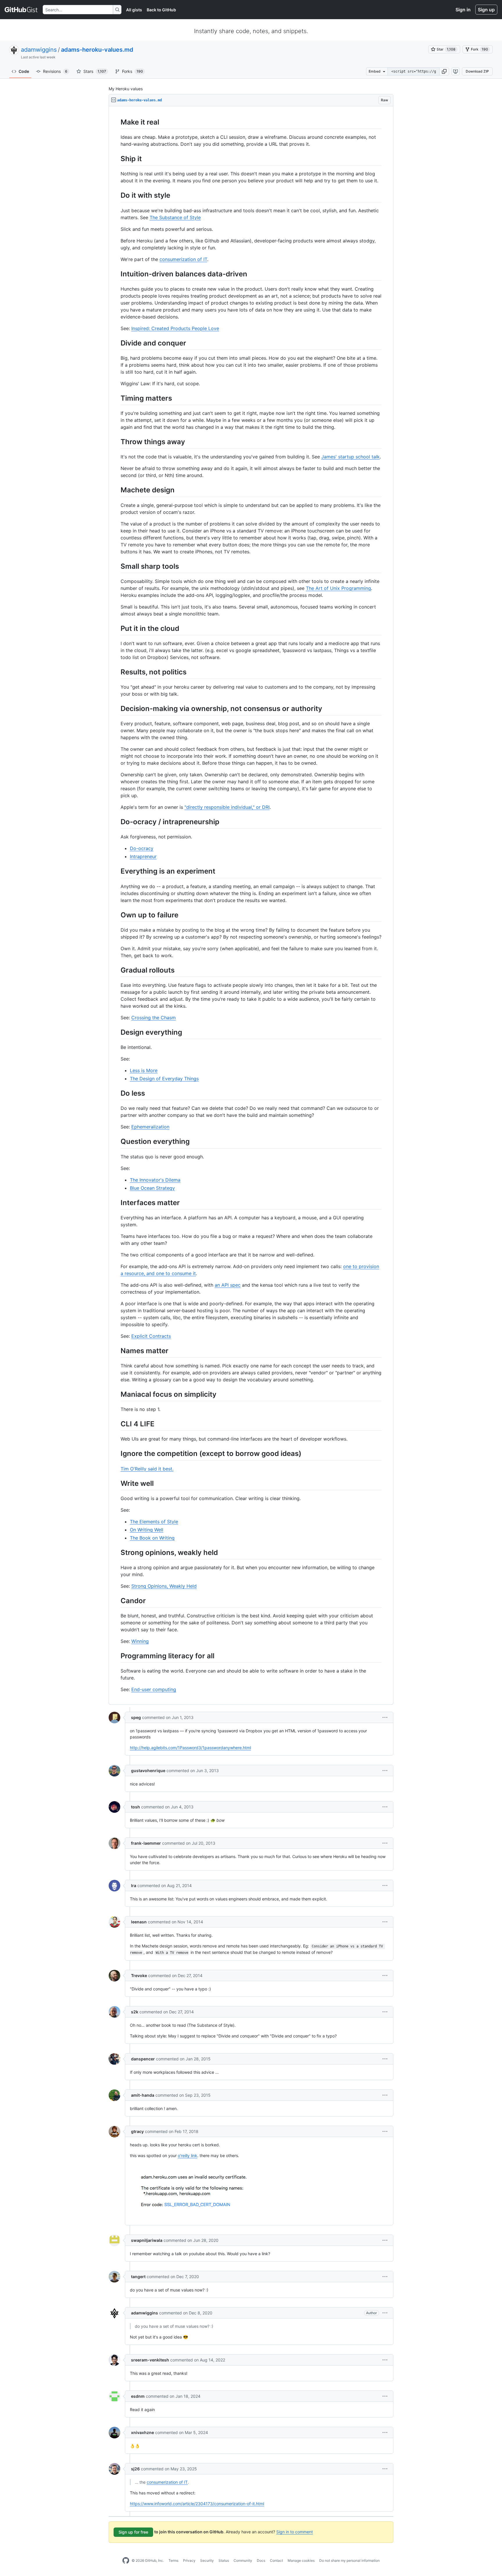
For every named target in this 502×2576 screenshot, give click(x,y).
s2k (135, 2012)
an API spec (228, 1285)
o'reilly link (188, 2155)
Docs (261, 2560)
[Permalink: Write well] (116, 1483)
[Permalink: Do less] (116, 1093)
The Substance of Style (175, 217)
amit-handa (143, 2095)
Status (224, 2560)
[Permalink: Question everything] (116, 1142)
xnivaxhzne (142, 2432)
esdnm (138, 2396)
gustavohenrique (148, 1771)
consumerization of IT (183, 259)
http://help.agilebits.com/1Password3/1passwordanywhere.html (190, 1748)
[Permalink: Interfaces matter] (116, 1203)
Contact (276, 2560)
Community (243, 2560)
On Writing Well (147, 1530)
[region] (251, 906)
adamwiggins (39, 50)
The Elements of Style (154, 1522)
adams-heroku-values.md (97, 50)
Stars (95, 71)
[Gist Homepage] (21, 10)
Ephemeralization (150, 1127)
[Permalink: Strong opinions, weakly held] (116, 1552)
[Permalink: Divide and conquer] (116, 343)
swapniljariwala (147, 2240)
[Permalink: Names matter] (116, 1351)
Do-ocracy (142, 848)
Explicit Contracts (151, 1336)
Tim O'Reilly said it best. (147, 1469)
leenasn (139, 1922)
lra (134, 1885)
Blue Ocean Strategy (152, 1188)
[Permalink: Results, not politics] (116, 672)
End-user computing (154, 1689)
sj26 (135, 2469)
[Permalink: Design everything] (116, 1032)
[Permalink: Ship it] (116, 159)
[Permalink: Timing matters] (116, 398)
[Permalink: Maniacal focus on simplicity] (116, 1394)
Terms (173, 2560)
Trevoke (139, 1975)
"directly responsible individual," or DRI (227, 807)
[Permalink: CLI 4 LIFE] (116, 1424)
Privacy (189, 2560)
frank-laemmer (146, 1843)
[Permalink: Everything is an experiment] (116, 871)
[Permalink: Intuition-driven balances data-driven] (116, 274)
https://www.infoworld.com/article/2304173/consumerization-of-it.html (197, 2504)
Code (24, 71)
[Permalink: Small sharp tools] (116, 566)
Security (207, 2560)
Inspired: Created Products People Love (175, 328)
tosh (136, 1807)
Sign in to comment (295, 2532)
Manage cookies (301, 2560)
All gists (134, 10)
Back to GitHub (161, 10)
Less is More (144, 1070)
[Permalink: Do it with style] (116, 195)
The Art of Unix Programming (338, 588)
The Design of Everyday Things (164, 1079)
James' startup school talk (350, 457)
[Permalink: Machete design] (116, 490)
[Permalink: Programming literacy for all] (116, 1656)
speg (136, 1717)
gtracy (137, 2131)
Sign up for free (133, 2532)
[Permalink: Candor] (116, 1601)
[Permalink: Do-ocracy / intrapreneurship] (116, 822)
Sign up (486, 10)
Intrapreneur (143, 856)
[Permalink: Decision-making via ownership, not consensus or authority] (116, 708)
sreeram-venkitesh (150, 2360)
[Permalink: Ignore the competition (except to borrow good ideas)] (116, 1454)
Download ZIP (477, 71)
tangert (138, 2277)
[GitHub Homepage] (126, 2561)
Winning (140, 1641)
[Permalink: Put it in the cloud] (116, 628)
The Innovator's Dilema (155, 1180)
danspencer (143, 2059)
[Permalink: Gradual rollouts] (116, 970)
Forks (132, 71)
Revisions (55, 71)
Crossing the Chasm (154, 1018)
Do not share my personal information (349, 2560)
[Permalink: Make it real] (116, 122)
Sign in (463, 10)
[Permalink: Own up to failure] (116, 915)
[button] (444, 71)
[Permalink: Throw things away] (116, 442)
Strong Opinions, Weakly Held (164, 1586)
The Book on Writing (152, 1538)
